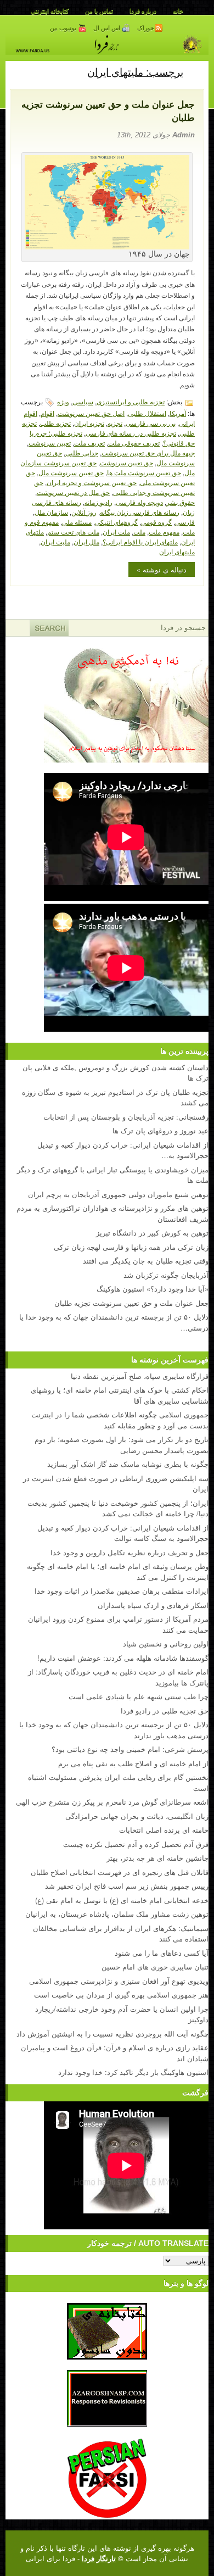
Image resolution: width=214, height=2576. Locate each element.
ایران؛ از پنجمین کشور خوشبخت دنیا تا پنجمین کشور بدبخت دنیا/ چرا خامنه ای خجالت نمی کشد (118, 1508)
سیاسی (83, 401)
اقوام (47, 413)
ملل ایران (86, 541)
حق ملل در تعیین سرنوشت (73, 492)
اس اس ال (108, 28)
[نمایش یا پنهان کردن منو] (196, 71)
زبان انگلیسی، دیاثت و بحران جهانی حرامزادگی (137, 1816)
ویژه (63, 401)
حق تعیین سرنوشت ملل (71, 472)
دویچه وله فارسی (139, 502)
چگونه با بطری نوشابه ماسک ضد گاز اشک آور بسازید (128, 1464)
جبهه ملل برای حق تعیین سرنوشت (148, 452)
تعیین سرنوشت (50, 443)
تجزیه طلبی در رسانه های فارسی (131, 433)
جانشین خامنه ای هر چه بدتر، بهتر (157, 1858)
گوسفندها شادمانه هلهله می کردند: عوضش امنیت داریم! (123, 1658)
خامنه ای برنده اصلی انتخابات (164, 1830)
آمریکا (178, 413)
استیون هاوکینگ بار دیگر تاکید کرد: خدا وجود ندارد (133, 2072)
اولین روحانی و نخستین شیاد (166, 1643)
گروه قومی (156, 522)
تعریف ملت (89, 443)
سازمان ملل (51, 512)
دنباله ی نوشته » (162, 569)
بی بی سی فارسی (151, 423)
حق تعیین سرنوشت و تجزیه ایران (92, 482)
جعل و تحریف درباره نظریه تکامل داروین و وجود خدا (129, 1552)
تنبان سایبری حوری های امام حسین (155, 1966)
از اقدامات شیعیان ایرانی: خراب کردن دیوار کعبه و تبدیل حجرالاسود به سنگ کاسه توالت (123, 1533)
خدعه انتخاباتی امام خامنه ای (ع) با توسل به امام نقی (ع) (122, 1900)
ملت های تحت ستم (73, 532)
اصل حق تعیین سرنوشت (91, 413)
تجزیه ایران (89, 423)
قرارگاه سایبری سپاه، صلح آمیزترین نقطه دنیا (140, 1376)
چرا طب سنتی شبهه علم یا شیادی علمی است (139, 1696)
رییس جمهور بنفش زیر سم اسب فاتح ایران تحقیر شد (127, 1886)
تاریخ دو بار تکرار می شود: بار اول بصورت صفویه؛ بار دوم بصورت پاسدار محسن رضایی (122, 1445)
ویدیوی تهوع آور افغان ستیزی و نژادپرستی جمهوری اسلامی (119, 1981)
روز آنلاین (84, 512)
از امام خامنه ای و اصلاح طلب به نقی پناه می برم (133, 1763)
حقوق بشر (181, 502)
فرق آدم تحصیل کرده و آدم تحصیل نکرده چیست (136, 1844)
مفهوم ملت (164, 532)
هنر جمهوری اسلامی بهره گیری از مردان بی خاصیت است (121, 1994)
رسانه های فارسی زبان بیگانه (140, 512)
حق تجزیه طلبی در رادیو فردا (165, 1710)
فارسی (185, 522)
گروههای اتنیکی (116, 522)
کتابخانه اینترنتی (50, 11)
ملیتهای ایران (177, 551)
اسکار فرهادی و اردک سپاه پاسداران (153, 1605)
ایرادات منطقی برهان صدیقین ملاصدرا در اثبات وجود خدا (122, 1591)
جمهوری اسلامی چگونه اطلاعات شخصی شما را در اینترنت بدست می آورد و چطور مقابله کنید (120, 1420)
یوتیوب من (64, 28)
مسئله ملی (77, 522)
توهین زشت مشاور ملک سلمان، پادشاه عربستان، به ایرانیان (117, 1914)
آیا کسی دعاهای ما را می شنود (162, 1953)
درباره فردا (143, 11)
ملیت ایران (55, 541)
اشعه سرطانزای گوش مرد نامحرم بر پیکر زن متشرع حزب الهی (112, 1802)
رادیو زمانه (98, 502)
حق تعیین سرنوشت (126, 462)
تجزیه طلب (55, 423)
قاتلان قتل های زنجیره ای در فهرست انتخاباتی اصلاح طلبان (120, 1872)
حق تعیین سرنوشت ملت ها (144, 472)
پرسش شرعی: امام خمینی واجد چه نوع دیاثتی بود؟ (130, 1749)
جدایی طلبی (82, 452)
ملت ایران (116, 532)
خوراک (146, 28)
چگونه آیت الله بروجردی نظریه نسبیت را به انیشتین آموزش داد (112, 2033)
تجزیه (115, 423)
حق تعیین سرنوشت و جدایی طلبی (114, 487)
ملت (139, 532)
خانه (178, 11)
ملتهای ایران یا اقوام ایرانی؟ (140, 541)
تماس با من (99, 11)
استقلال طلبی (147, 413)
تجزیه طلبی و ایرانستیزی (131, 401)
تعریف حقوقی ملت (134, 443)
